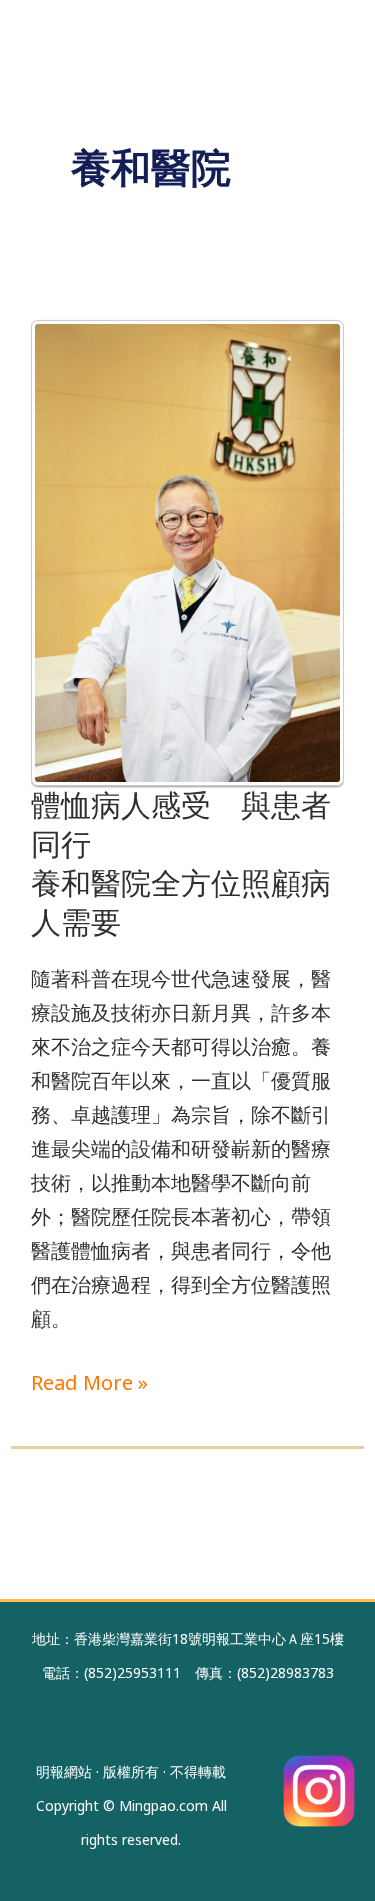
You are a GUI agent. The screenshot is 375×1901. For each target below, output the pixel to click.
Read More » (89, 1381)
